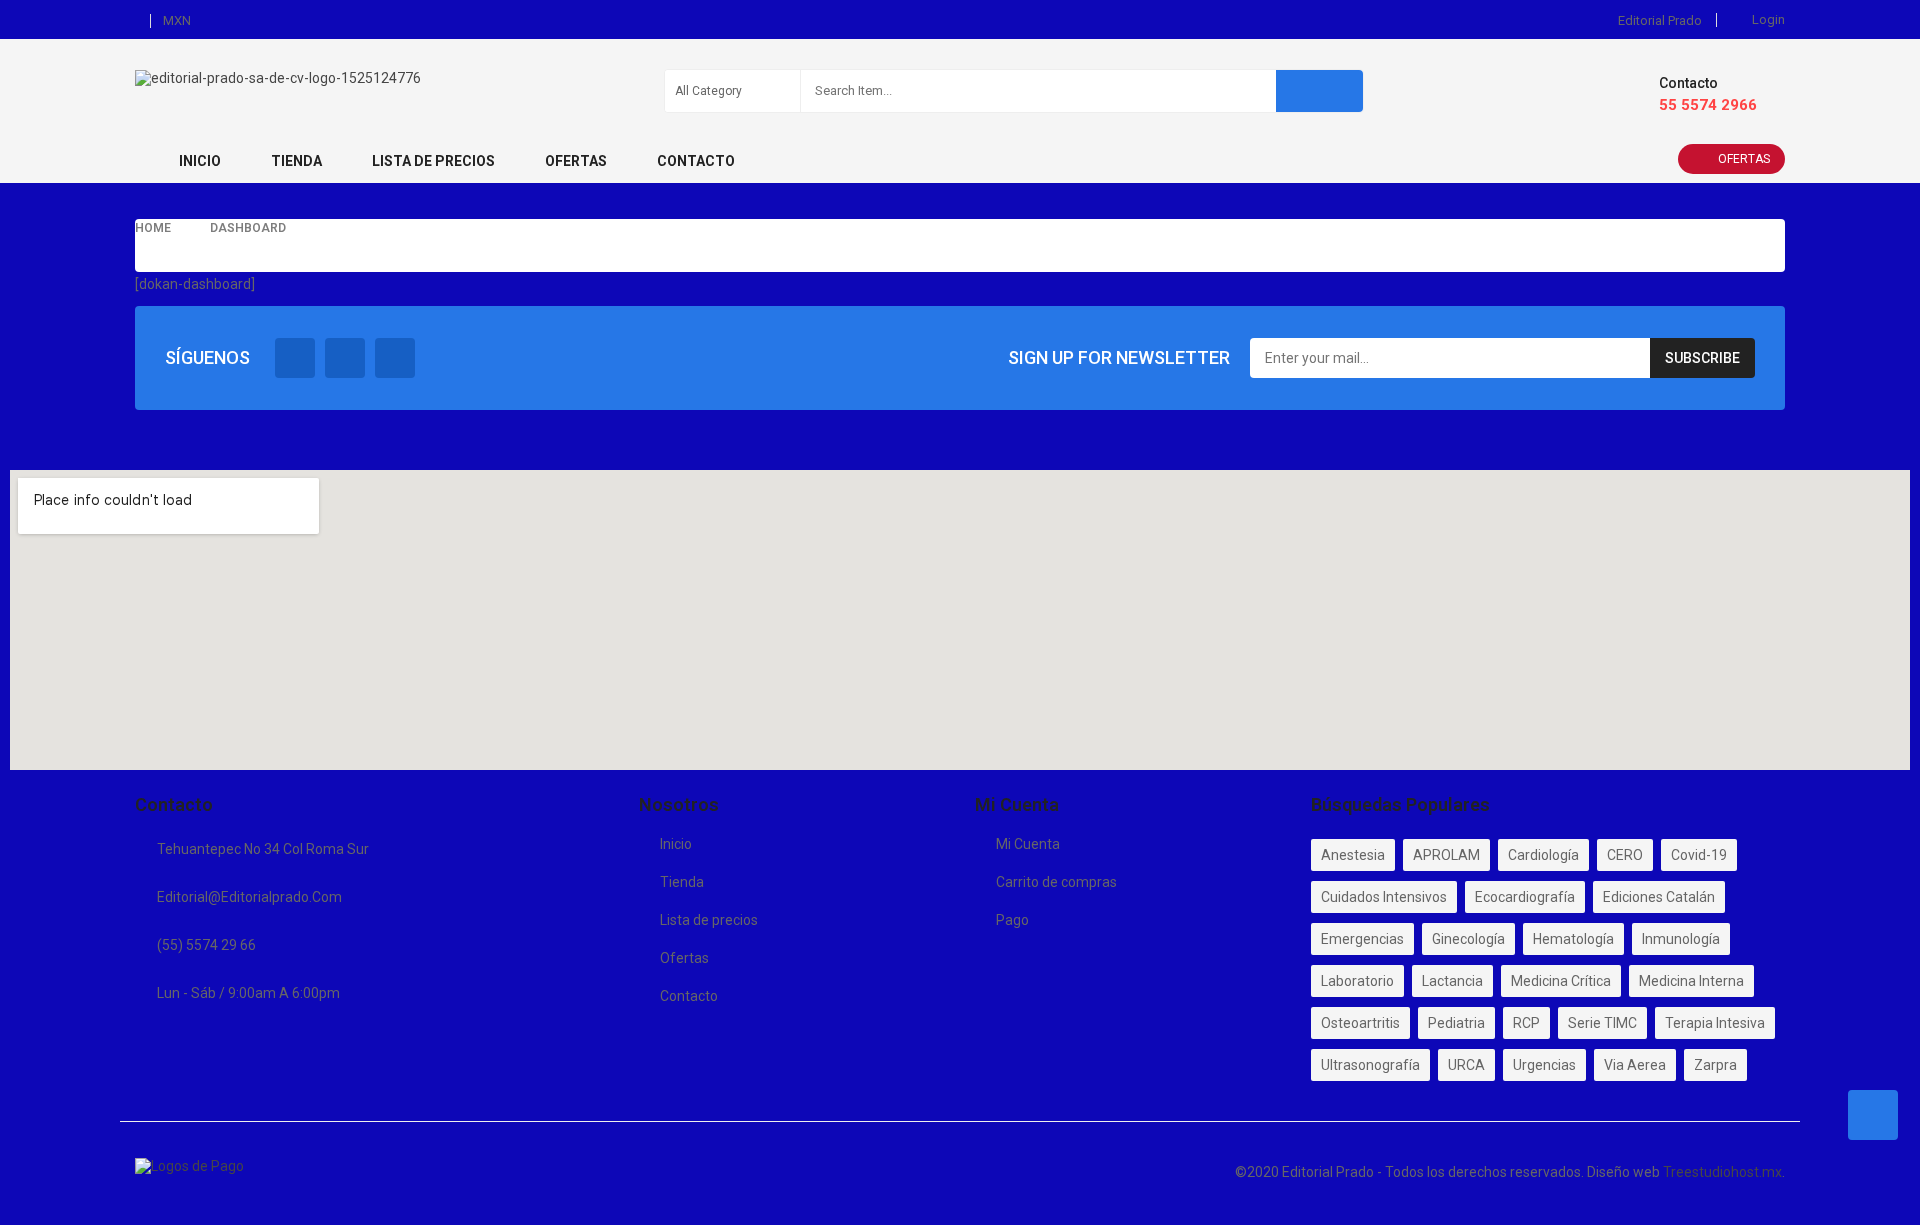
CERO (1625, 855)
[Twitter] (345, 358)
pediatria (1456, 1023)
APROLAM (1446, 855)
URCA (1466, 1065)
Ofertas (1744, 159)
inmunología (1681, 939)
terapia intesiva (1715, 1023)
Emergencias (1362, 939)
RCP (1526, 1023)
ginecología (1468, 939)
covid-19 (1699, 855)
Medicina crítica (1561, 981)
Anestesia (1353, 855)
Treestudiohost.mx (1722, 1172)
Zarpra (1715, 1065)
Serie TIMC (1602, 1023)
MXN (177, 20)
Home (153, 228)
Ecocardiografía (1525, 897)
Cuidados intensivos (1384, 897)
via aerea (1635, 1065)
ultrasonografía (1370, 1065)
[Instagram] (395, 358)
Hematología (1573, 939)
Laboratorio (1357, 981)
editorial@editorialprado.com (249, 897)
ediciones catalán (1659, 897)
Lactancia (1452, 981)
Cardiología (1543, 855)
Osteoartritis (1360, 1023)
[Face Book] (295, 358)
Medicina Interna (1691, 981)
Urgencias (1544, 1065)
